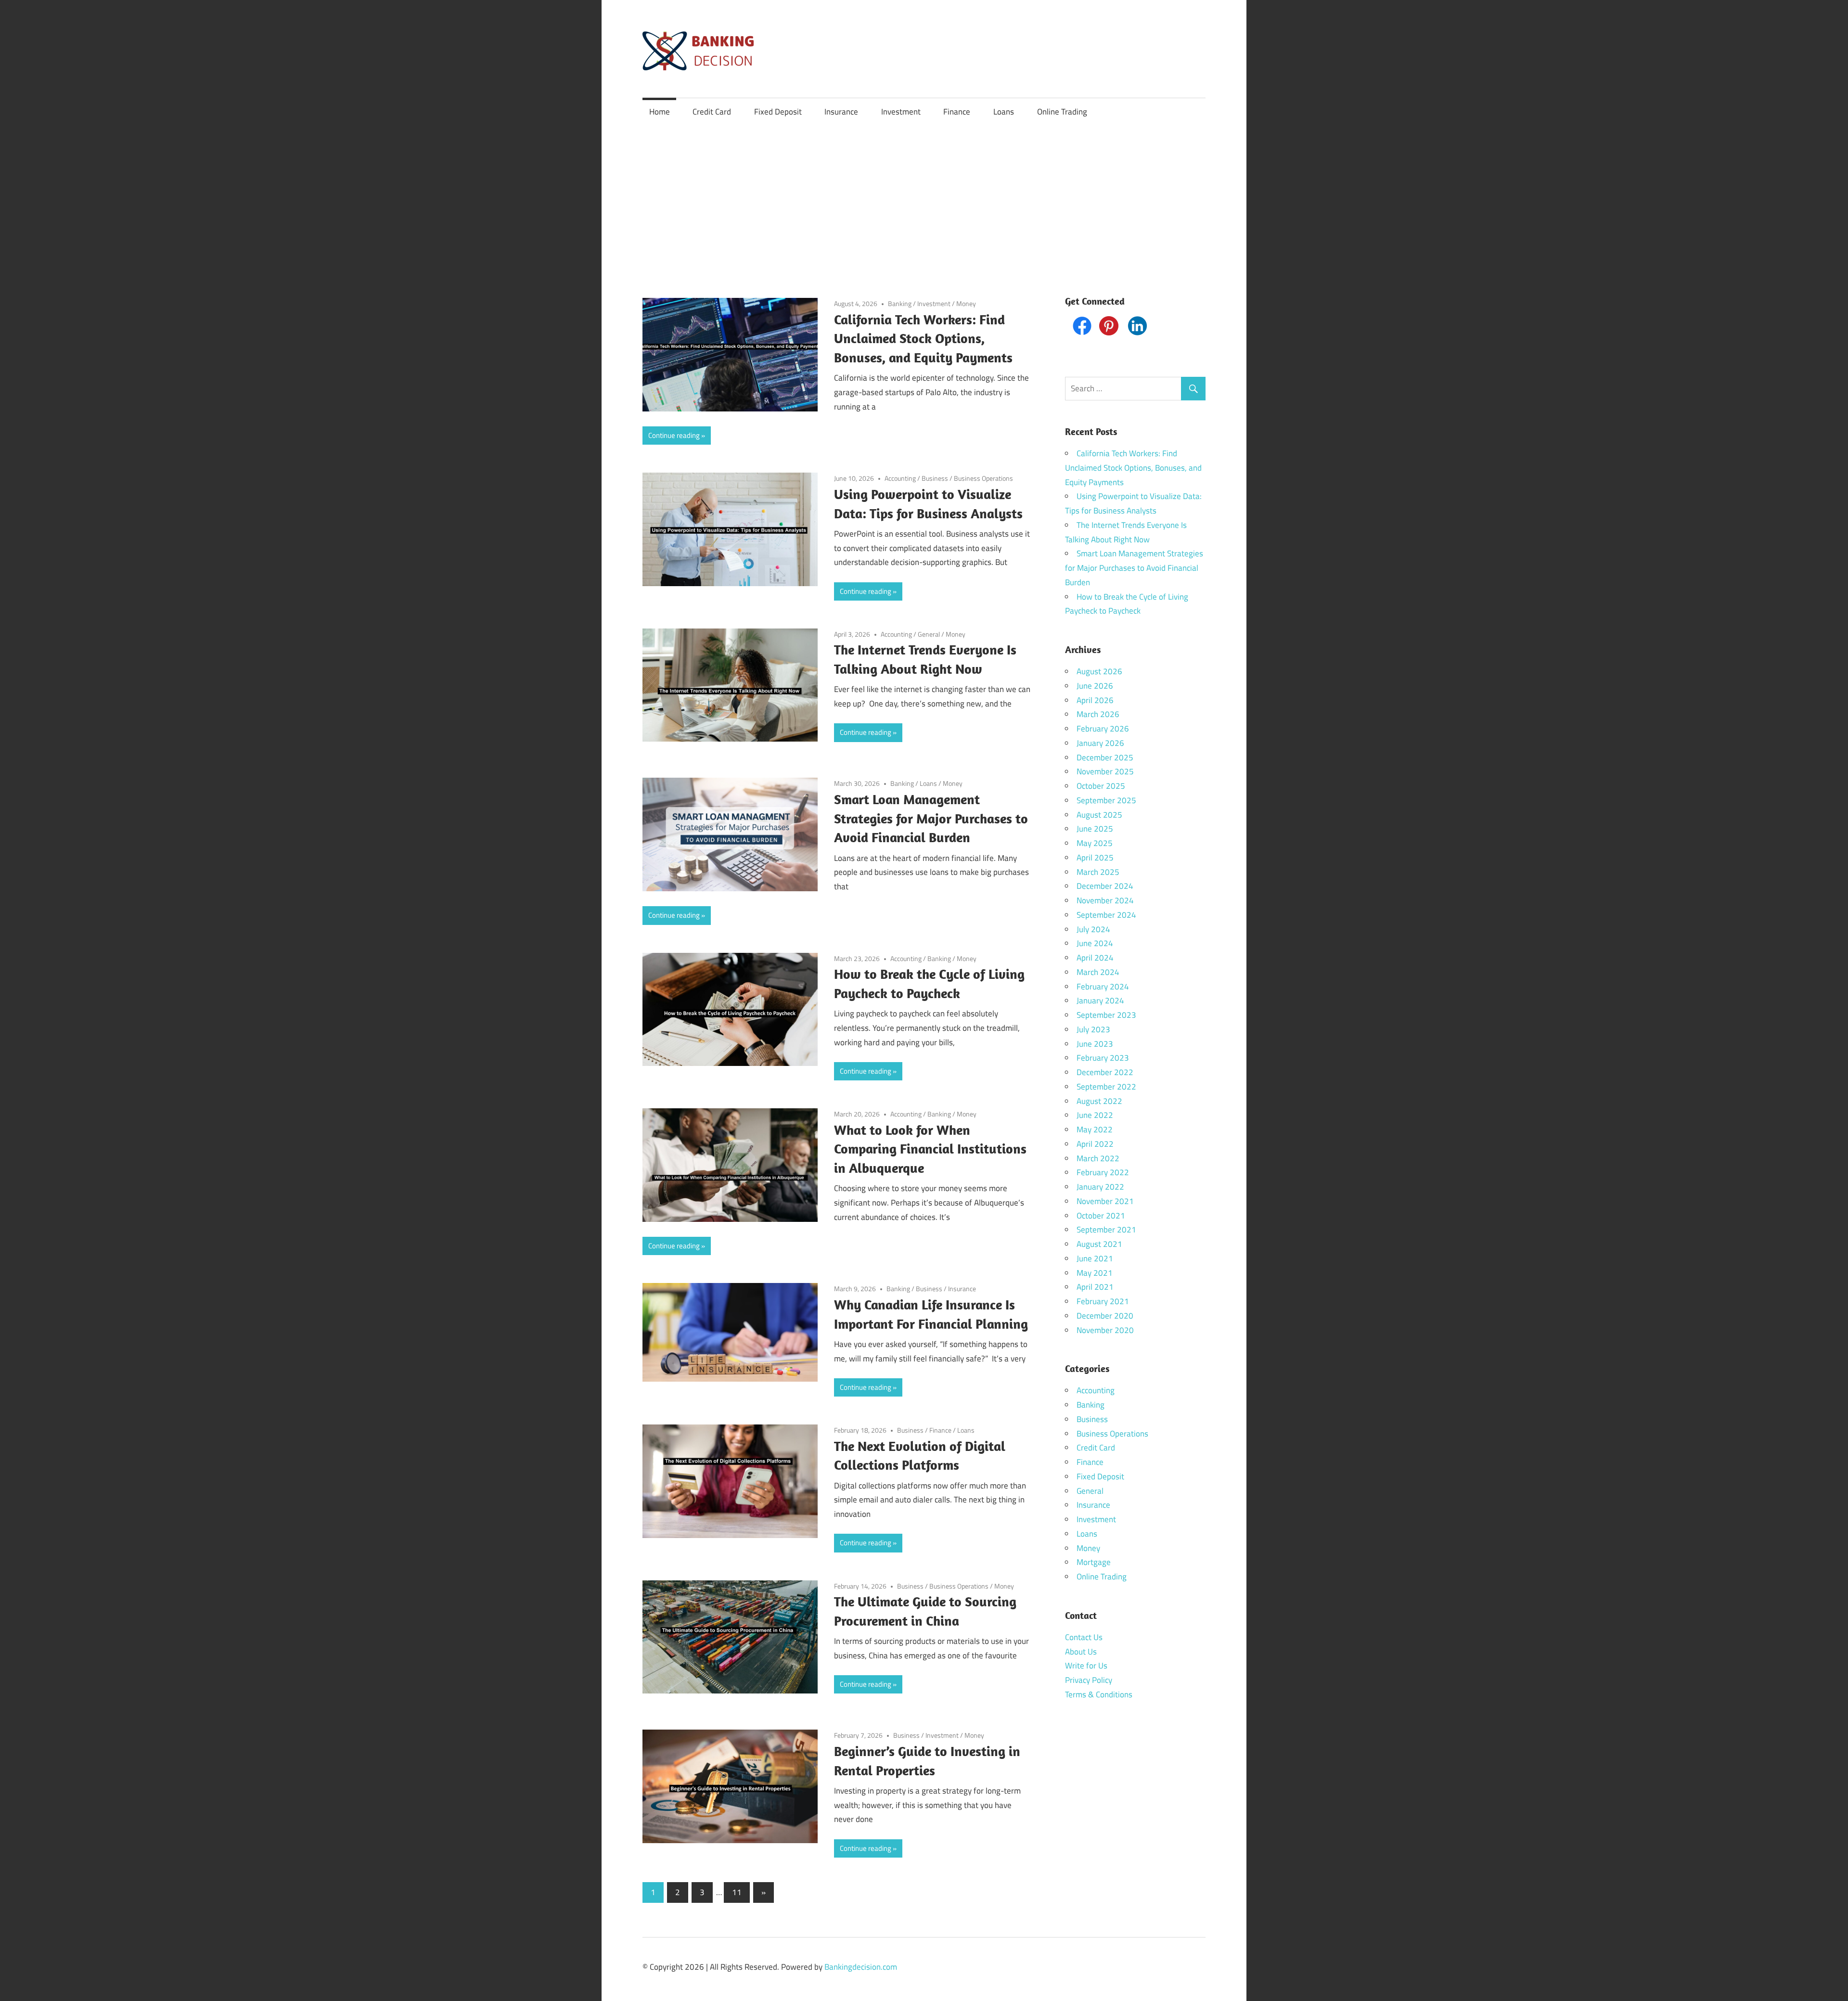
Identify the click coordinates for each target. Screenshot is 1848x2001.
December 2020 (1105, 1316)
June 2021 (1095, 1258)
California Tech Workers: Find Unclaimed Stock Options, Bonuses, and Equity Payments (923, 339)
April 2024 (1095, 958)
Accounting (900, 478)
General (929, 634)
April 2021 (1095, 1287)
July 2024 (1093, 929)
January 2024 (1100, 1000)
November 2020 (1105, 1330)
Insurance (841, 112)
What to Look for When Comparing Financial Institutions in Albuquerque (930, 1149)
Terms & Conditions (1099, 1694)
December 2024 (1105, 886)
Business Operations (983, 478)
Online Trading (1062, 112)
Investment (901, 112)
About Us (1081, 1652)
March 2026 (1098, 714)
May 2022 (1095, 1129)
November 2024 (1105, 900)
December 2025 (1105, 757)
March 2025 (1098, 872)
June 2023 (1095, 1044)
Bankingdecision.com (861, 1967)
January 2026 (1100, 743)
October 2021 (1101, 1216)
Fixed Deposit (778, 112)
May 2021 (1095, 1273)
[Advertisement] (924, 198)
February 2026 (1103, 729)
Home (660, 112)
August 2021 (1099, 1244)
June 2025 (1095, 829)
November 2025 (1105, 771)
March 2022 (1098, 1158)
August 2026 (1099, 671)
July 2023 (1093, 1029)
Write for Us (1086, 1666)
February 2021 (1103, 1301)
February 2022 (1103, 1172)
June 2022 (1095, 1115)
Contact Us (1084, 1637)
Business (935, 478)
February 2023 (1103, 1058)
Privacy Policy (1089, 1680)
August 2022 (1099, 1101)
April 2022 (1095, 1144)
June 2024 (1095, 943)
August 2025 (1099, 815)
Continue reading (674, 435)
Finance (957, 112)
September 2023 (1106, 1015)
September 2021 (1106, 1230)
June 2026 (1095, 686)
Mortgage (1094, 1562)
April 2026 (1095, 700)
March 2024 (1098, 972)
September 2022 (1106, 1087)
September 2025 (1106, 800)
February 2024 (1103, 987)
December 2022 (1105, 1072)
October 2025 (1101, 786)
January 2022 (1100, 1187)
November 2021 (1105, 1201)
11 (737, 1892)
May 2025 (1095, 843)
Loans (1004, 112)
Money (966, 303)
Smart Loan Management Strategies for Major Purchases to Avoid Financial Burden (931, 818)
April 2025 (1095, 858)
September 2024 (1106, 915)
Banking (900, 303)
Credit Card (712, 112)
